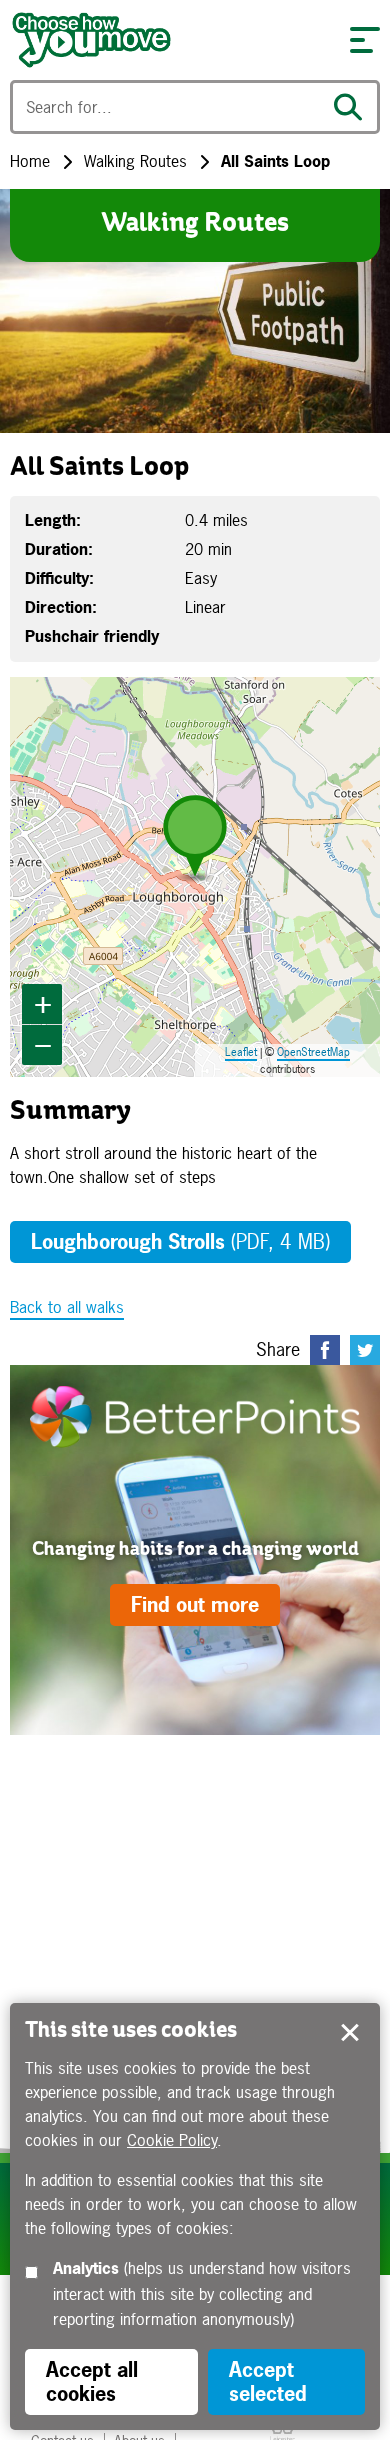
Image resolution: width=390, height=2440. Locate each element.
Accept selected (350, 2033)
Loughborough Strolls (180, 1241)
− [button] (43, 1044)
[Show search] (353, 107)
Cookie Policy (172, 2140)
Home (30, 161)
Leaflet (241, 1052)
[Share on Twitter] (365, 1350)
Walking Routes (135, 161)
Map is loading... (192, 877)
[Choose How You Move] (170, 40)
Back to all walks (67, 1307)
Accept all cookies (92, 2381)
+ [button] (43, 1003)
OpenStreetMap (313, 1052)
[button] (365, 40)
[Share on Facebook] (325, 1350)
